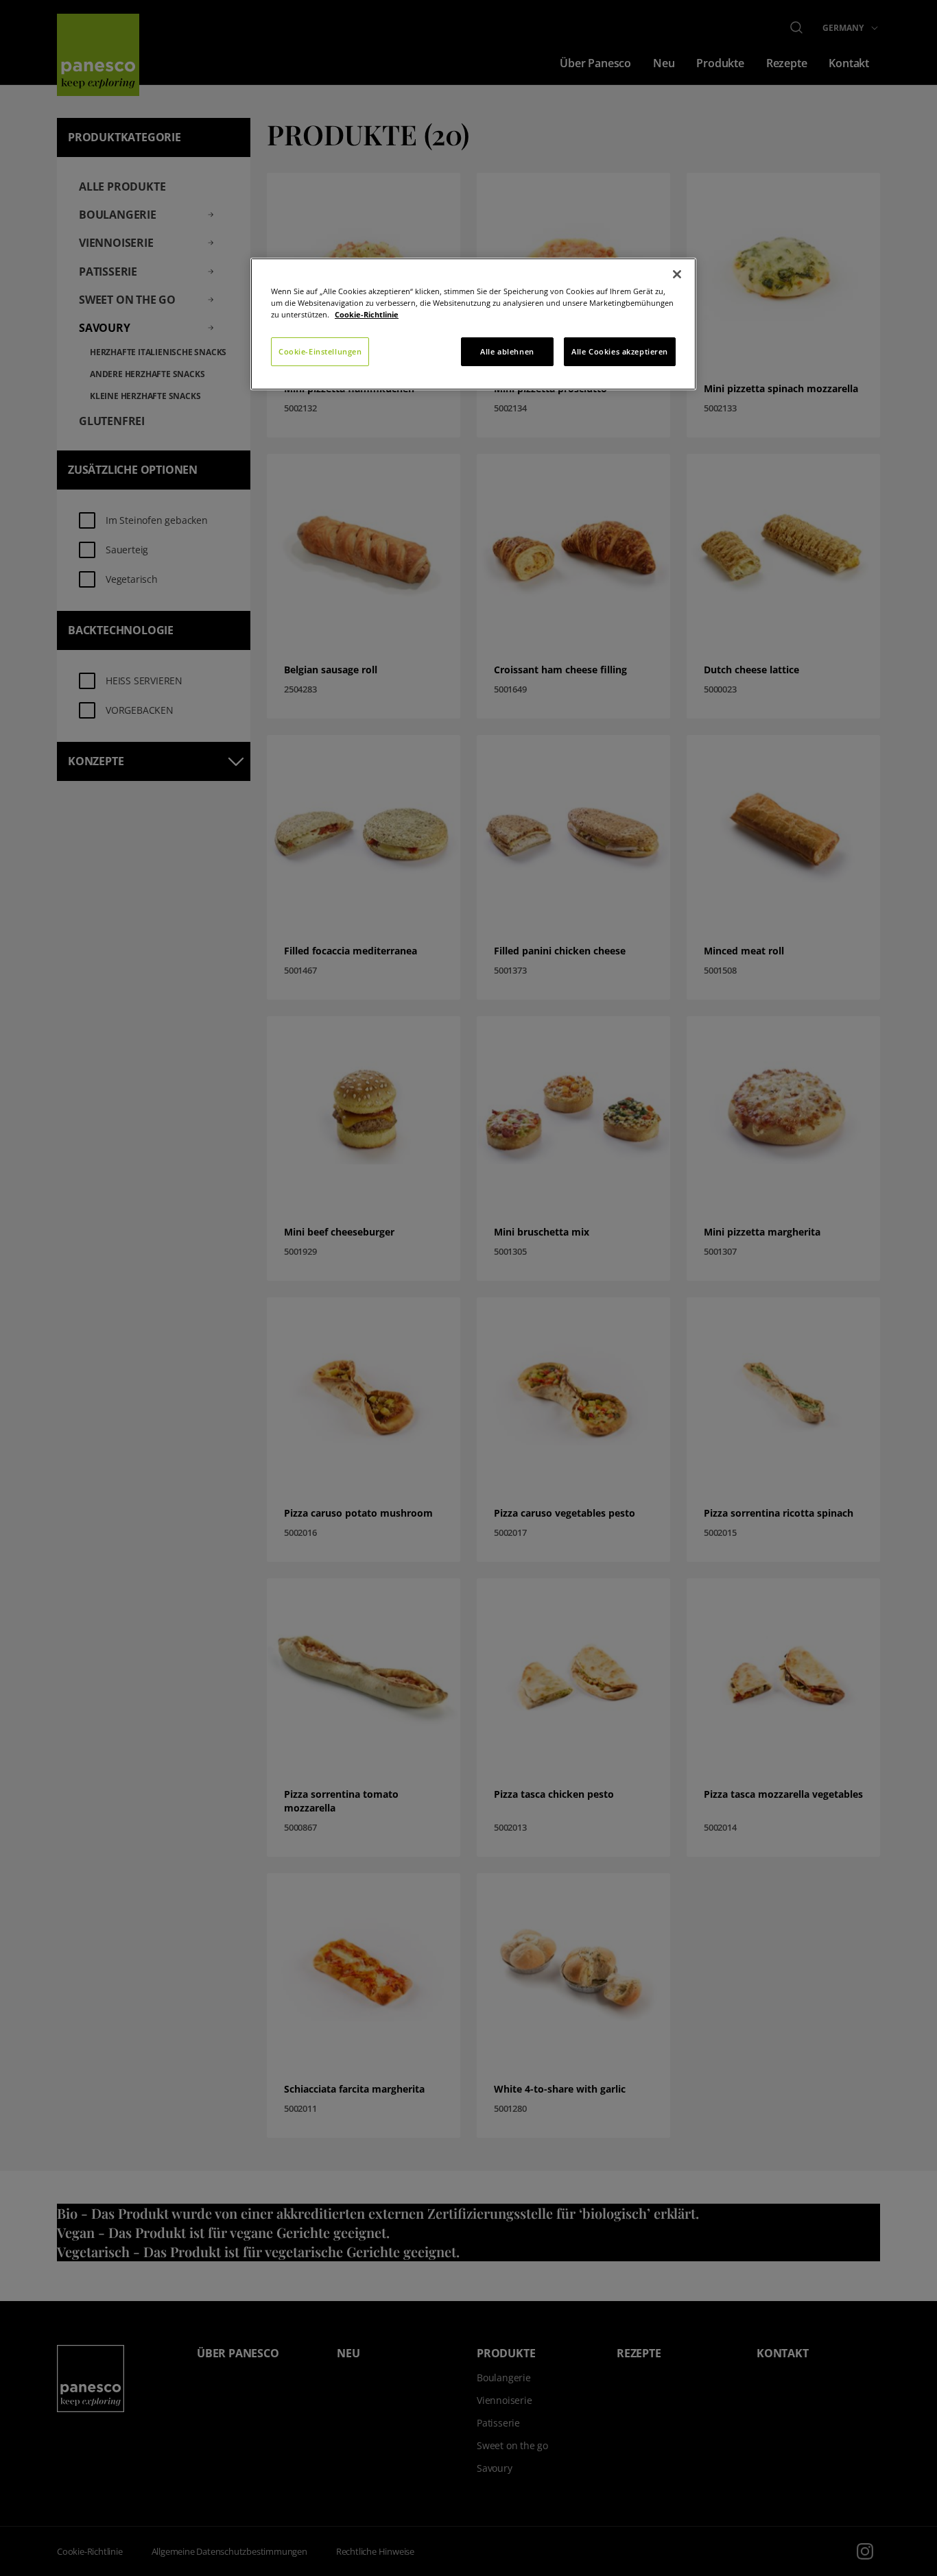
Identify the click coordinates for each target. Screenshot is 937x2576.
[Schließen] (677, 274)
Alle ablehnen (507, 351)
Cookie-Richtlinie (367, 314)
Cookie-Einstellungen (320, 351)
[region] (473, 324)
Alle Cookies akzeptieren (620, 351)
